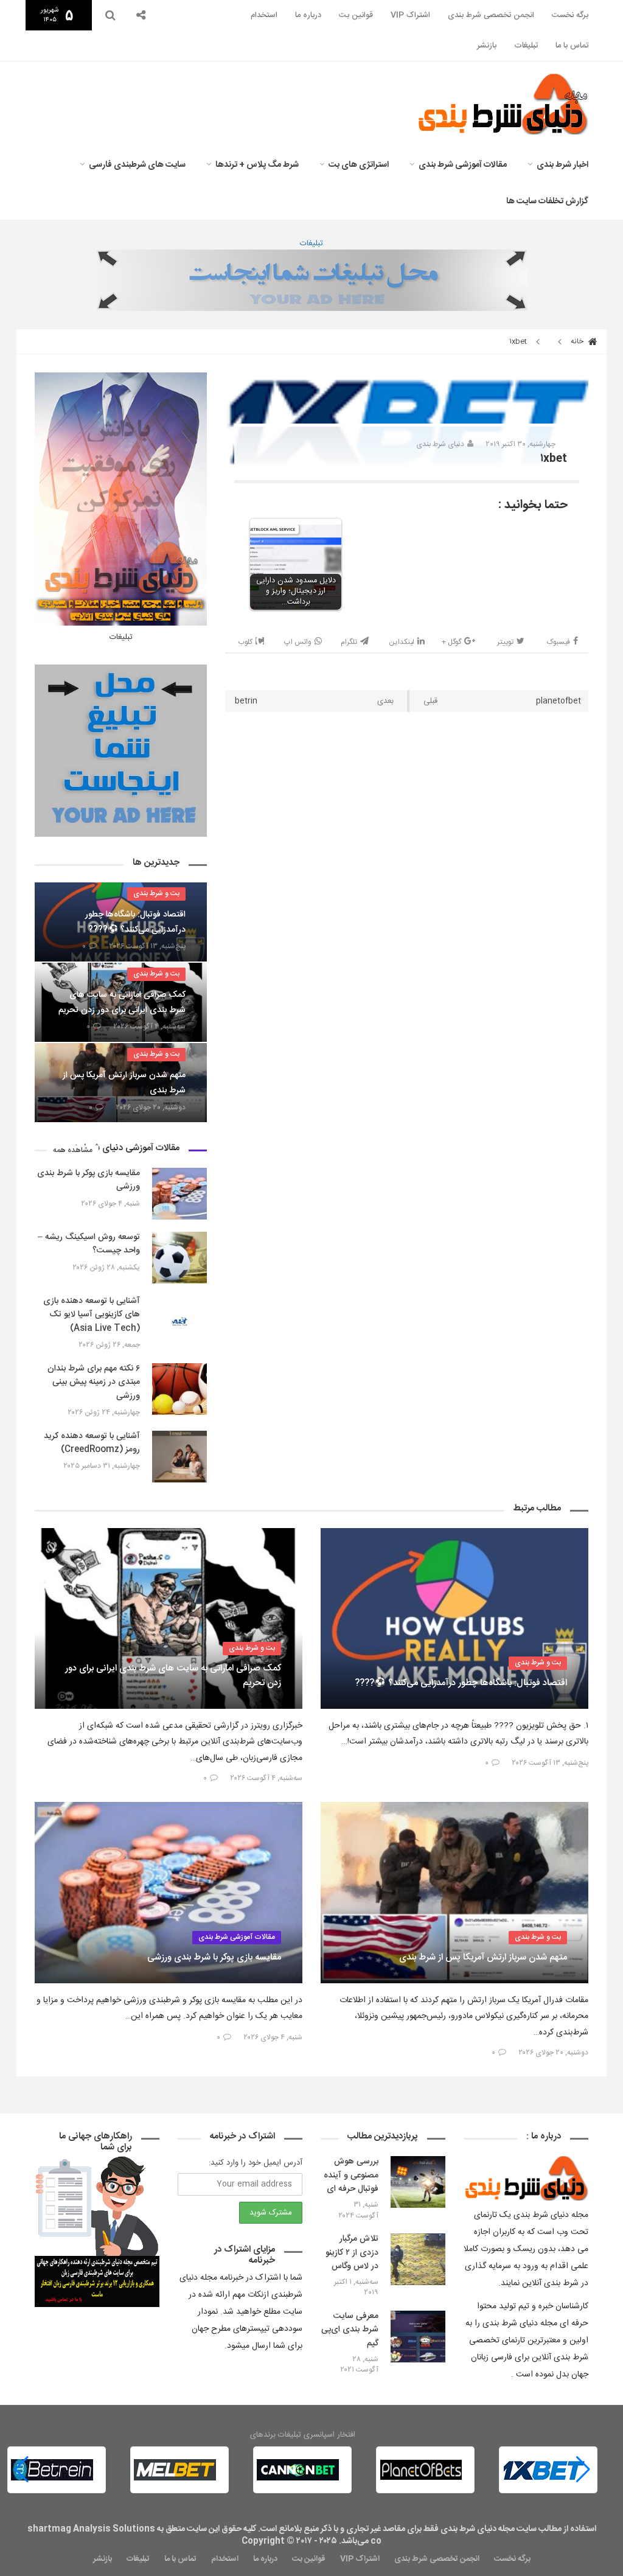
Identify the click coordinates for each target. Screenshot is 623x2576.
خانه (578, 341)
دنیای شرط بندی (440, 444)
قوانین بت (356, 15)
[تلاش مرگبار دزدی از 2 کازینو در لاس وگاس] (418, 2259)
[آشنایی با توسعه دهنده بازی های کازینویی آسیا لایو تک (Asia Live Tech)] (179, 1321)
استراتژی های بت (359, 165)
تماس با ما (572, 46)
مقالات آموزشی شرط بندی (463, 165)
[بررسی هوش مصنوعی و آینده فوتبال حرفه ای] (418, 2182)
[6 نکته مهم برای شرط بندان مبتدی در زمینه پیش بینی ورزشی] (179, 1389)
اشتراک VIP (410, 15)
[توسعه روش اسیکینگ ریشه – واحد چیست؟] (179, 1258)
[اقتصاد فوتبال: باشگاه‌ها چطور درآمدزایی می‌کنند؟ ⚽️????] (454, 1618)
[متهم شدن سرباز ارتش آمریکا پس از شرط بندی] (454, 1892)
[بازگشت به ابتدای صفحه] (30, 2546)
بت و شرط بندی (156, 893)
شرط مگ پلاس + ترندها (257, 165)
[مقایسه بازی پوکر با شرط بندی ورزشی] (179, 1194)
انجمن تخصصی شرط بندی (491, 15)
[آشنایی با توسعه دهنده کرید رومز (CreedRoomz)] (179, 1457)
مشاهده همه (73, 1150)
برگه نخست (570, 15)
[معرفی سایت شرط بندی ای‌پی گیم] (418, 2337)
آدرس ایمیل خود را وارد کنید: (256, 2163)
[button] (22, 2470)
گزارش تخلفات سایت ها (547, 201)
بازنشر (487, 46)
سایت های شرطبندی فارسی (137, 165)
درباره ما (308, 15)
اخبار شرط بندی (562, 165)
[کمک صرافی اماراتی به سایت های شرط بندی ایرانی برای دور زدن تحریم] (169, 1618)
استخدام (264, 15)
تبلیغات (526, 46)
